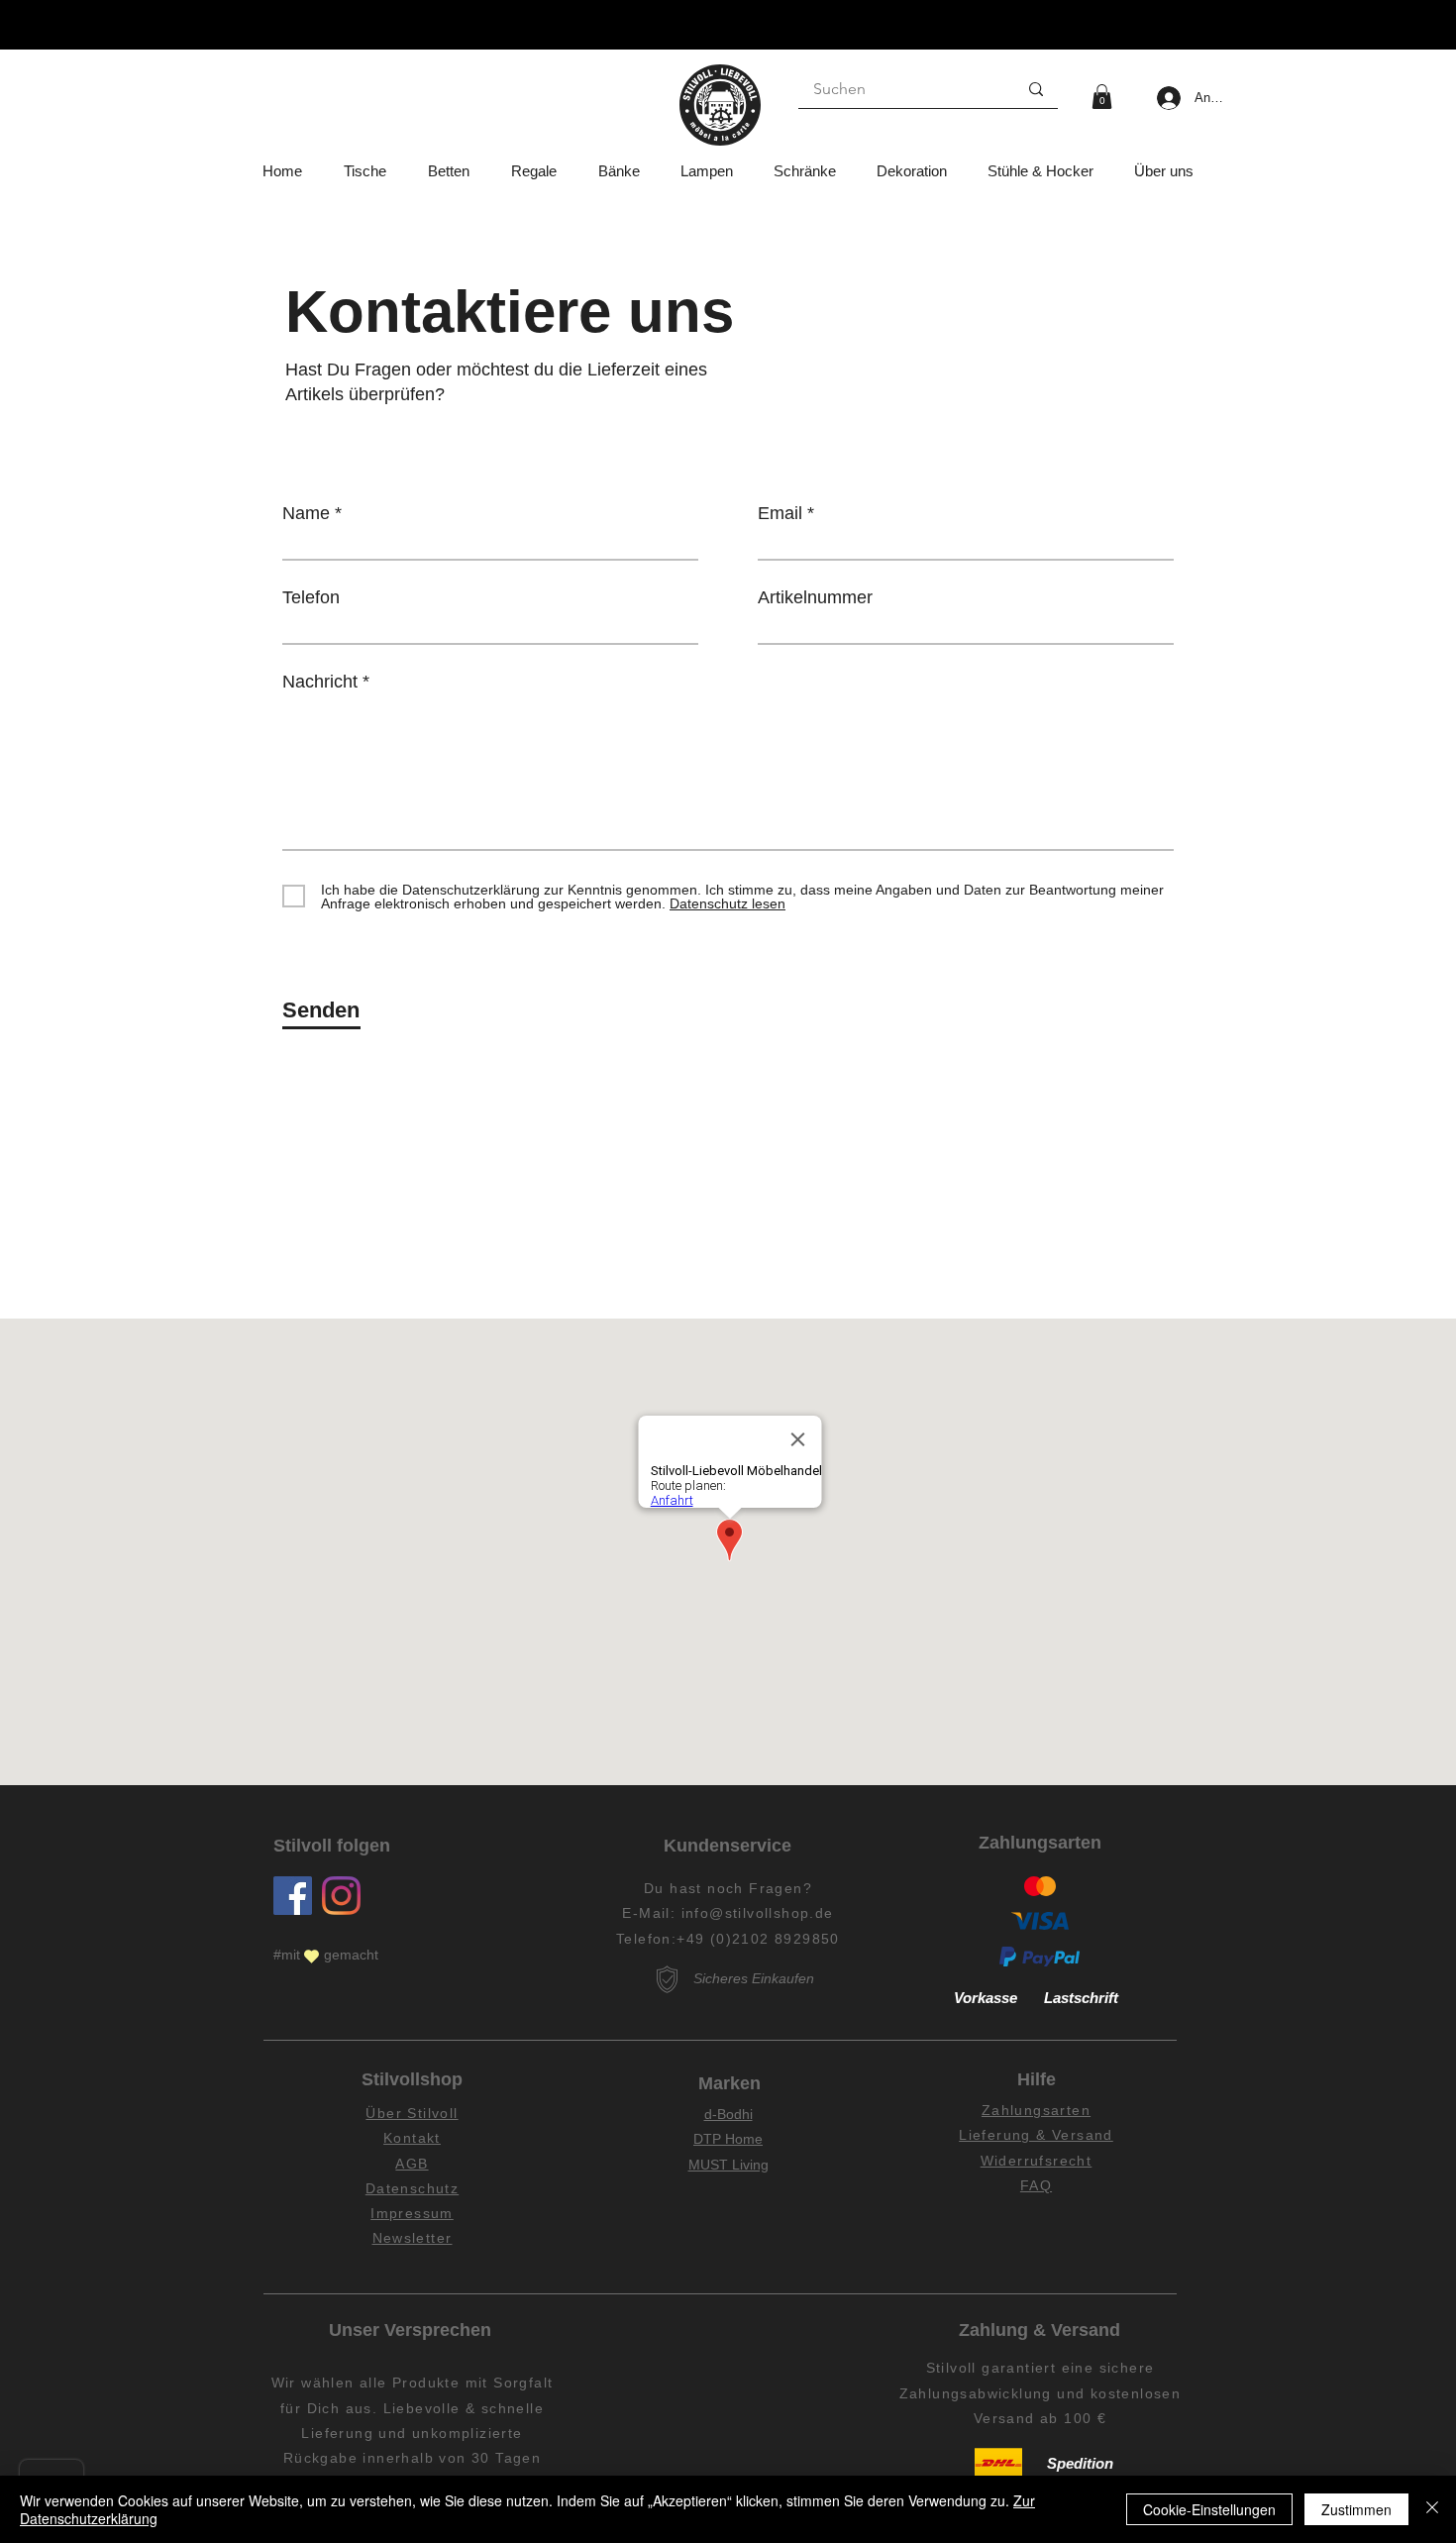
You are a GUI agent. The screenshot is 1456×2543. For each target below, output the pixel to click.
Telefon (311, 597)
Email (780, 513)
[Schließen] (1432, 2509)
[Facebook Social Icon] (293, 1896)
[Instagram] (341, 1896)
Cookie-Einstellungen (1209, 2509)
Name (306, 513)
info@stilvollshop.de (758, 1913)
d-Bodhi (728, 2114)
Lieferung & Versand (1036, 2135)
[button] (1102, 97)
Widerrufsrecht (1037, 2161)
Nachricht (320, 682)
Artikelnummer (815, 597)
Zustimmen (1356, 2509)
